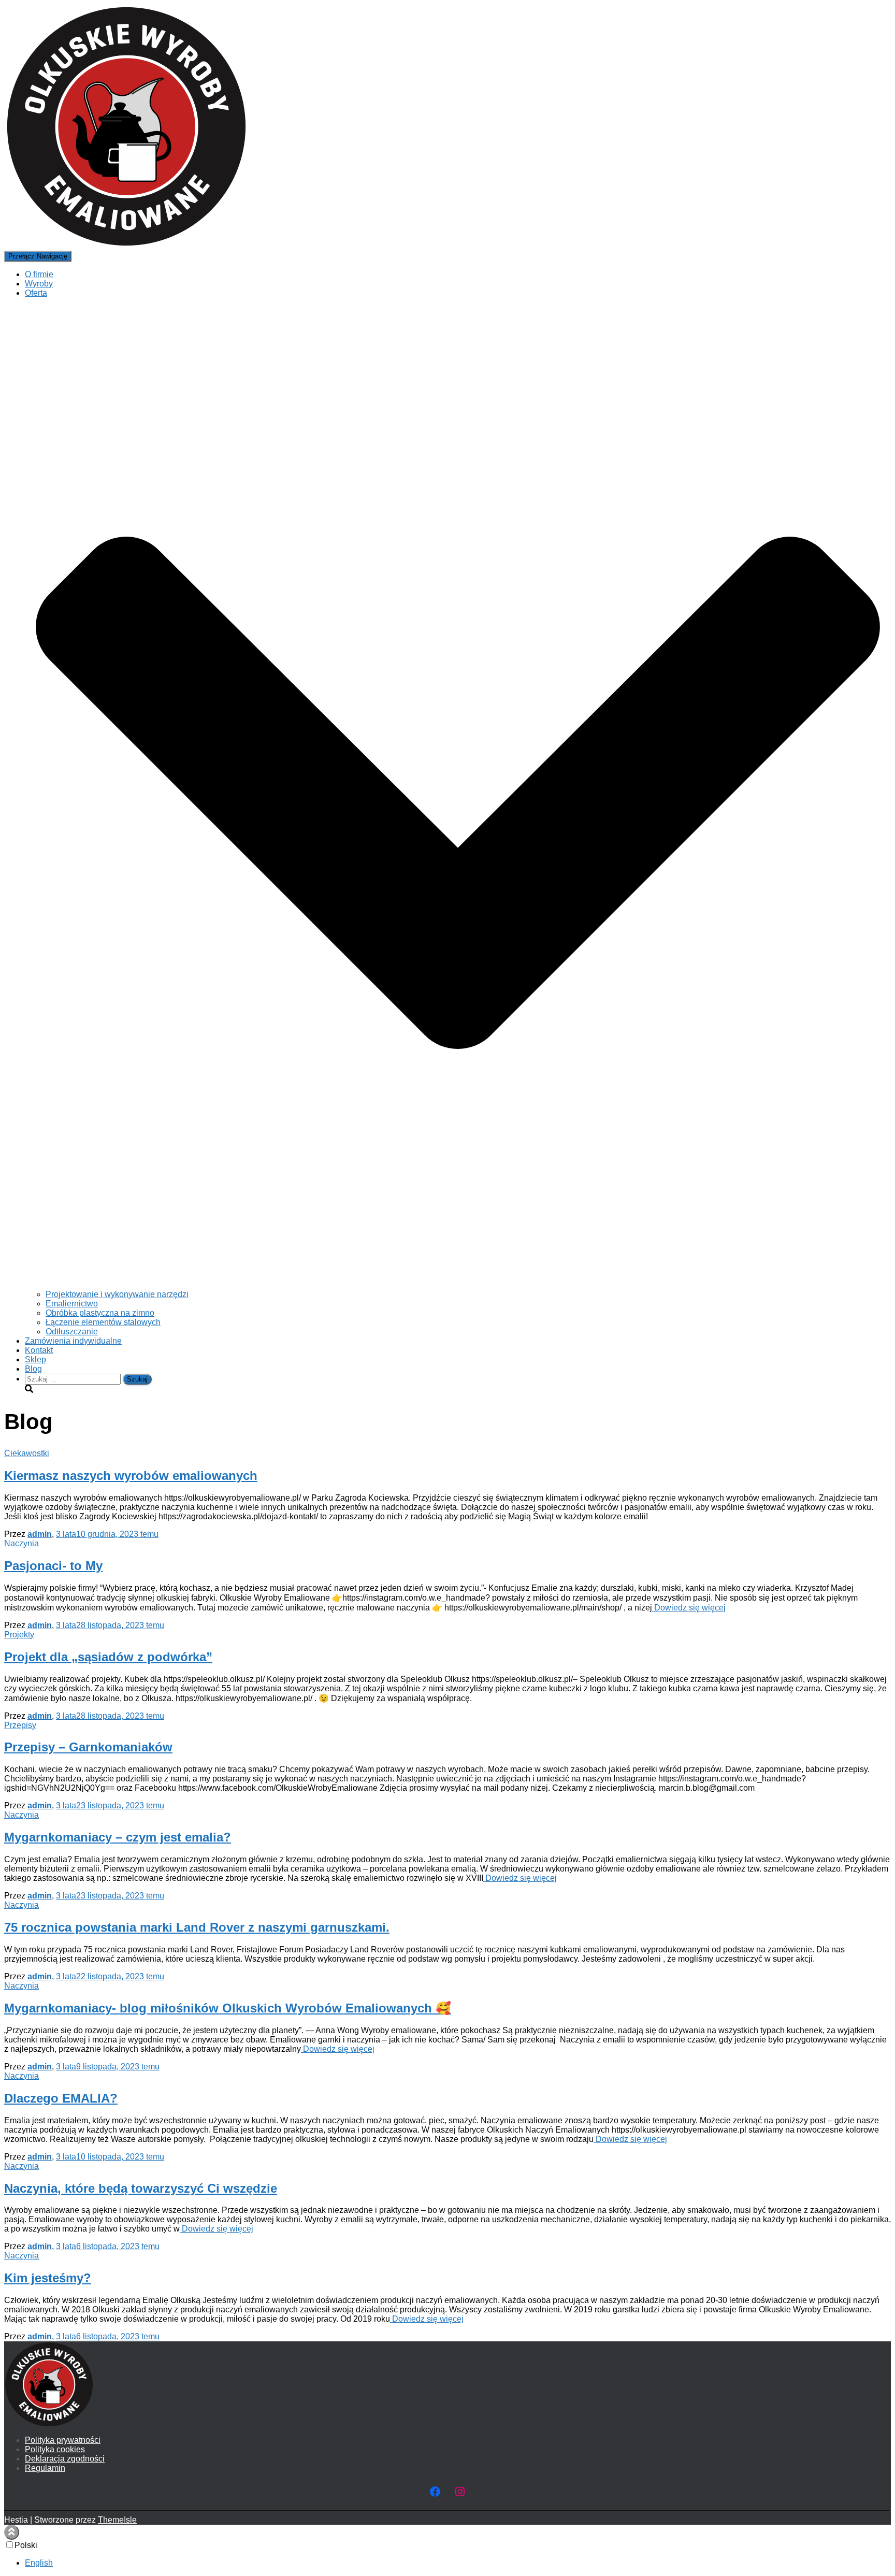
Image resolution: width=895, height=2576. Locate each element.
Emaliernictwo (72, 1304)
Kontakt (39, 1350)
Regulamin (45, 2468)
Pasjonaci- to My (53, 1566)
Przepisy (20, 1725)
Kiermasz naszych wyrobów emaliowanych (131, 1476)
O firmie (39, 274)
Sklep (35, 1359)
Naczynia (21, 1543)
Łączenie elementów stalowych (103, 1322)
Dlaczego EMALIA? (61, 2098)
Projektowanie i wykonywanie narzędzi (117, 1294)
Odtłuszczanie (72, 1332)
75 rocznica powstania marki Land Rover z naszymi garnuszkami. (197, 1927)
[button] (458, 1285)
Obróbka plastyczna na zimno (100, 1313)
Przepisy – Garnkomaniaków (88, 1747)
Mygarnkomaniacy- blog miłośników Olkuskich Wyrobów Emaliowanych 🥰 (228, 2008)
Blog (33, 1369)
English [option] (39, 2563)
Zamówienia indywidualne (73, 1341)
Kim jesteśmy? (48, 2278)
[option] (458, 2563)
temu (107, 1534)
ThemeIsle (117, 2520)
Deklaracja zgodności (65, 2459)
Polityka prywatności (63, 2440)
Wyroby (39, 284)
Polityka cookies (55, 2449)
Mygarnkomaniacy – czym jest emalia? (118, 1837)
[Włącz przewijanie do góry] (12, 2532)
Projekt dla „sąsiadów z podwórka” (108, 1657)
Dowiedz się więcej (689, 1608)
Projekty (19, 1635)
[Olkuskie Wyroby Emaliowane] (126, 246)
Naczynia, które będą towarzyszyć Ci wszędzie (141, 2188)
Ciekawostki (27, 1453)
